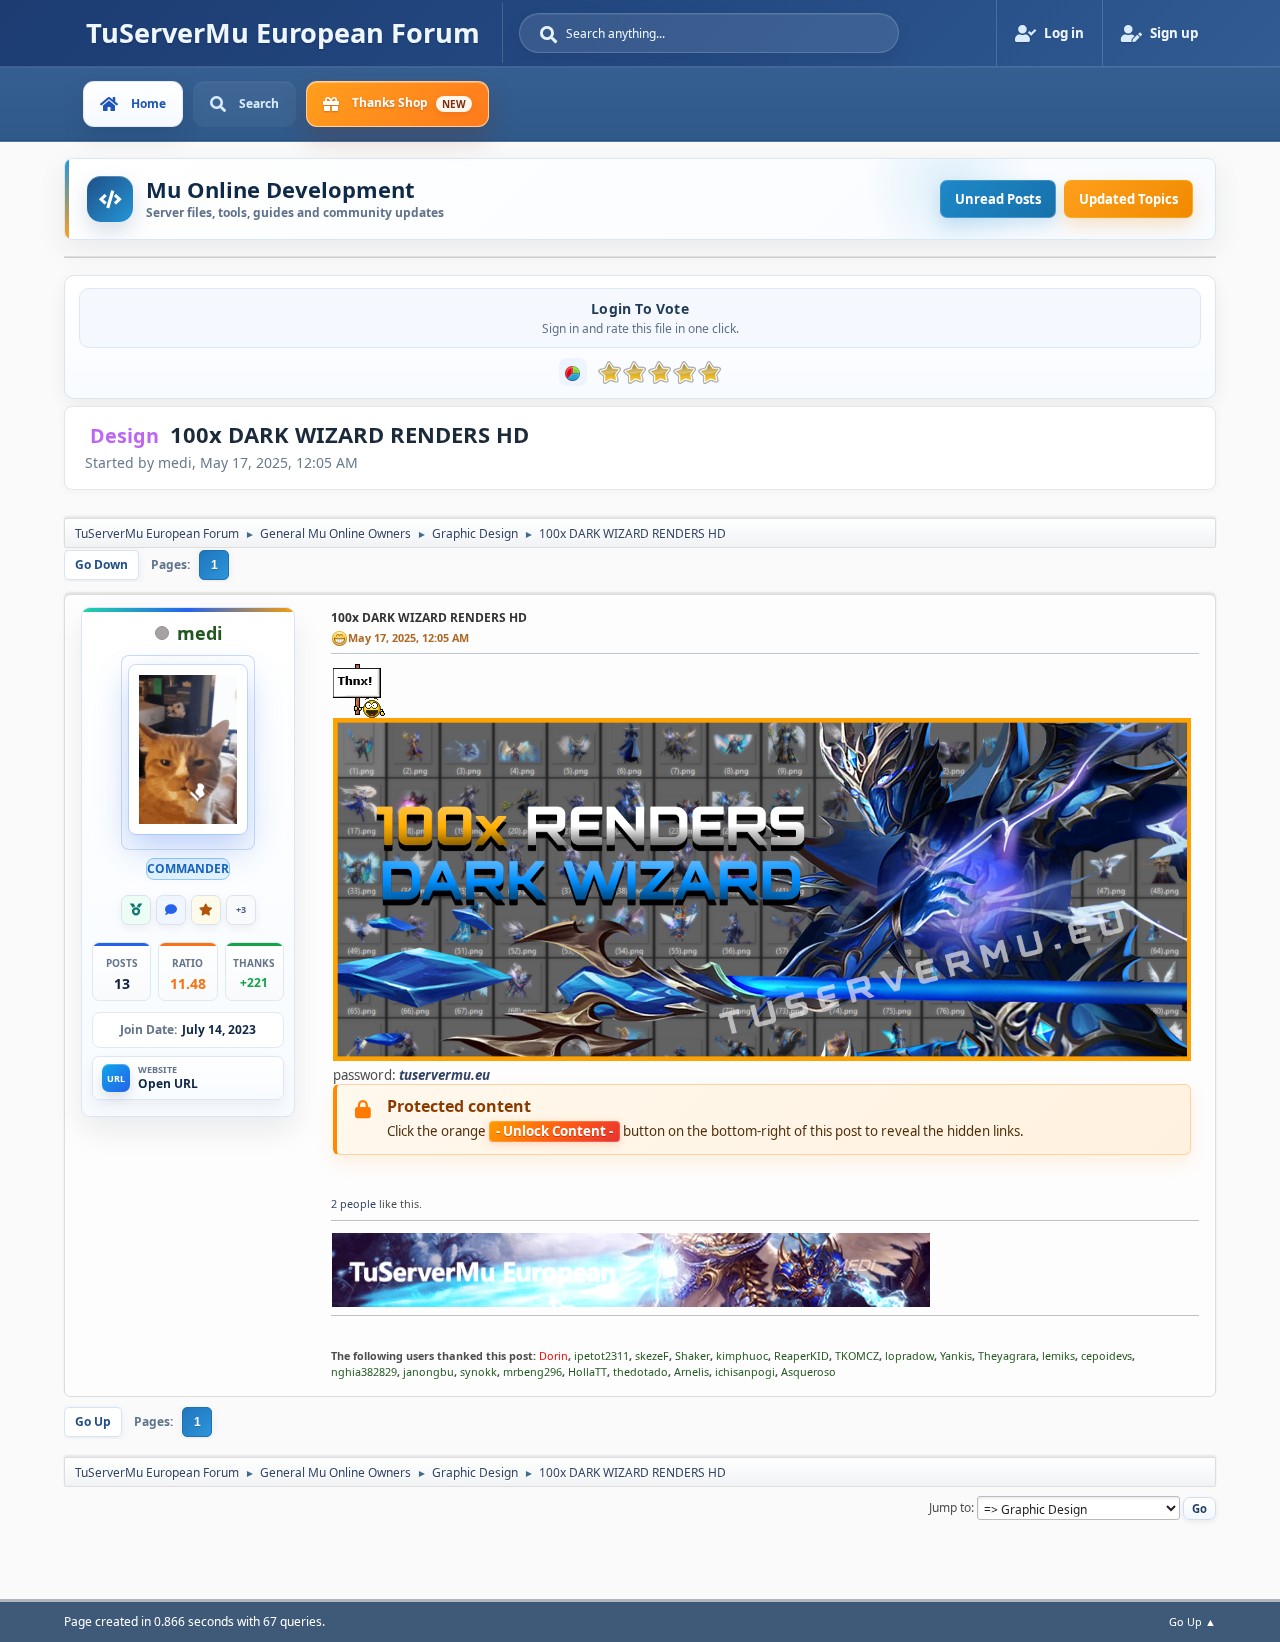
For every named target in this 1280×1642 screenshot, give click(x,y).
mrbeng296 (532, 1371)
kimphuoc (742, 1355)
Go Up (93, 1421)
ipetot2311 (601, 1355)
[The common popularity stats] (573, 372)
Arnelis (691, 1371)
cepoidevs (1106, 1355)
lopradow (909, 1355)
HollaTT (587, 1371)
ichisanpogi (745, 1371)
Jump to (950, 1507)
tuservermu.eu (444, 1075)
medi (199, 633)
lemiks (1058, 1355)
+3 (241, 909)
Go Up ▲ (1192, 1621)
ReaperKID (801, 1355)
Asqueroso (808, 1371)
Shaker (692, 1355)
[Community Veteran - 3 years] (136, 910)
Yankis (956, 1355)
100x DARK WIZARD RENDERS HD (429, 617)
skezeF (652, 1355)
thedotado (640, 1371)
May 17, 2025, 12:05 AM (408, 637)
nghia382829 (364, 1371)
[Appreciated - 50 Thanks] (206, 910)
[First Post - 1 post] (171, 910)
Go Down (101, 564)
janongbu (428, 1371)
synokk (478, 1371)
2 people (353, 1203)
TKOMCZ (857, 1355)
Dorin (553, 1355)
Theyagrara (1007, 1355)
